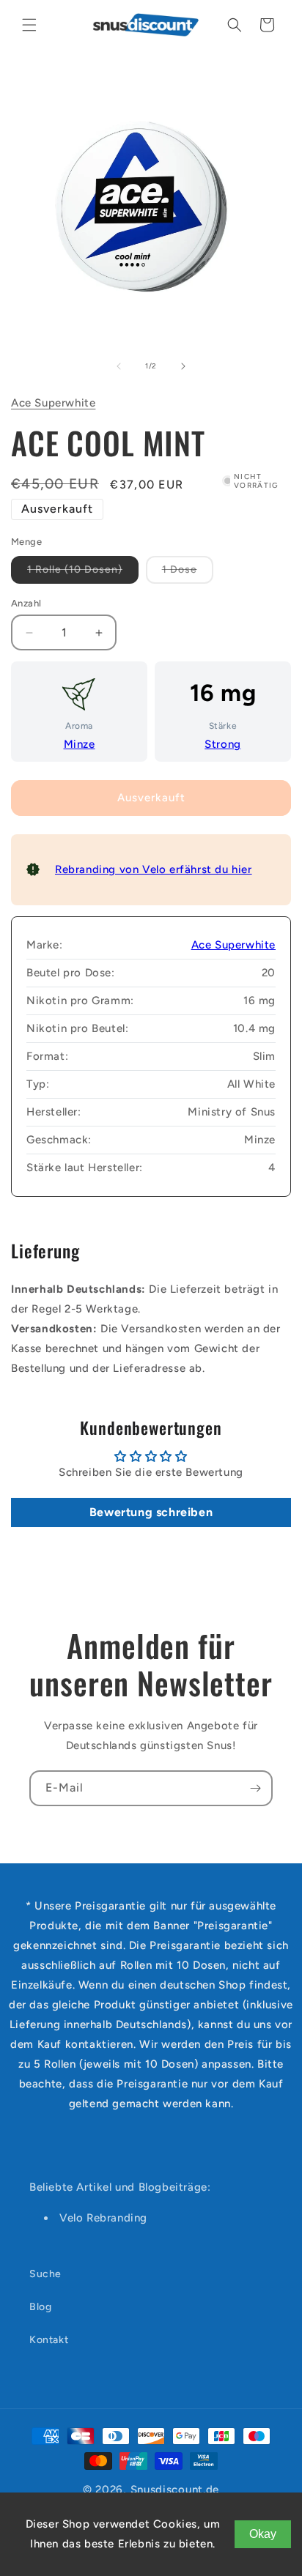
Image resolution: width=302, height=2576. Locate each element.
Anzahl (26, 603)
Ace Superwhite (53, 403)
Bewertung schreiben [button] (151, 1512)
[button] (29, 25)
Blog (40, 2307)
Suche (45, 2274)
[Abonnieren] (255, 1788)
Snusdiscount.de (175, 2490)
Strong (223, 744)
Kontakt (49, 2340)
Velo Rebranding (103, 2218)
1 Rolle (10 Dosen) (83, 573)
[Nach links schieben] (119, 366)
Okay (263, 2534)
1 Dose (188, 573)
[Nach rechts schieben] (183, 366)
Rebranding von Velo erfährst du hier (154, 869)
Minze (80, 744)
